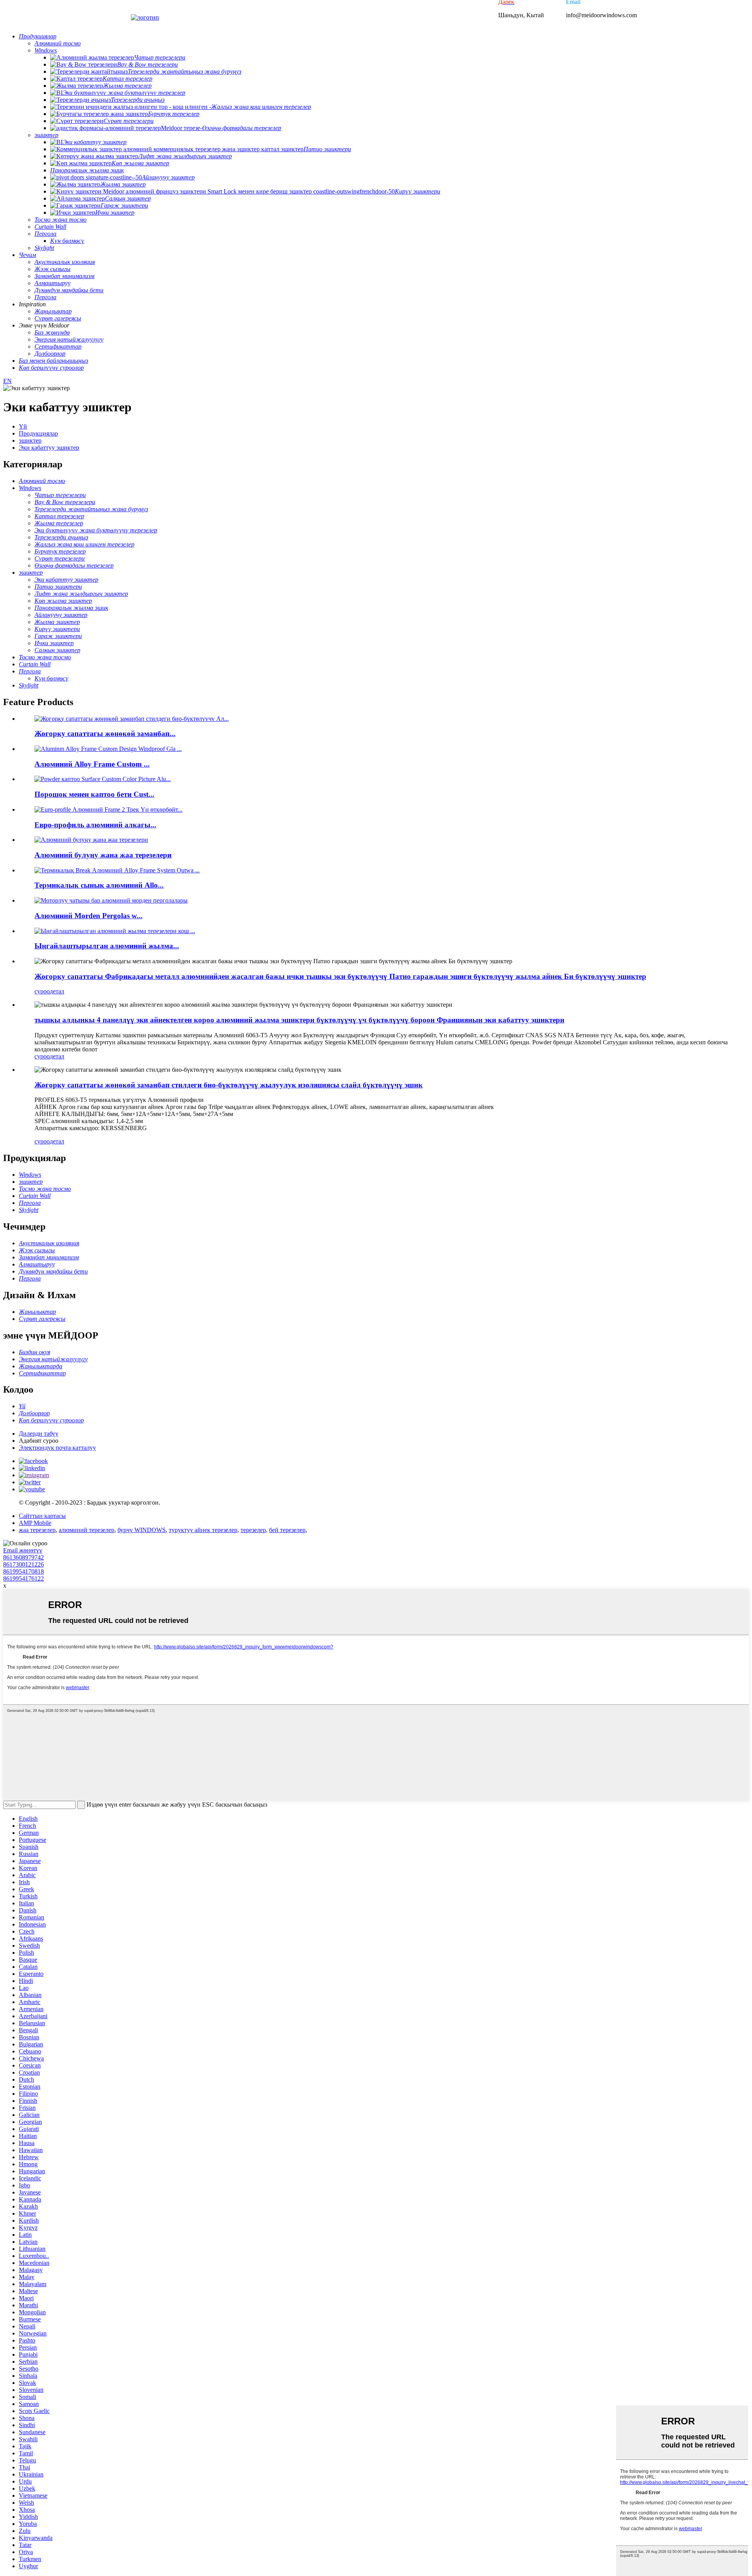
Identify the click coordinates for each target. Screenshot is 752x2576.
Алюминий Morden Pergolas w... (89, 916)
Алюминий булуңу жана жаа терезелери (103, 855)
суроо (42, 991)
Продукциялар (38, 433)
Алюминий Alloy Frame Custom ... (92, 764)
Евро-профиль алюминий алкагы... (95, 825)
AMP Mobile (35, 1523)
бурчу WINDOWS (142, 1530)
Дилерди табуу (39, 1434)
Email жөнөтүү (23, 1550)
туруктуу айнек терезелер (203, 1530)
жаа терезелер (37, 1530)
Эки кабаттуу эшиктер (49, 448)
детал (57, 991)
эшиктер (30, 440)
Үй (23, 426)
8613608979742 (23, 1557)
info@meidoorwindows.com (601, 15)
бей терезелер (287, 1530)
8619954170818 (23, 1571)
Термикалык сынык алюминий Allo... (99, 885)
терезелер (253, 1530)
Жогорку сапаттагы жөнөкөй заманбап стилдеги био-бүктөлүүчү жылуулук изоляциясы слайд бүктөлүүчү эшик (229, 1085)
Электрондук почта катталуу (57, 1448)
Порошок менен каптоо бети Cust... (94, 794)
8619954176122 (23, 1578)
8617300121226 (23, 1564)
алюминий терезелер (87, 1530)
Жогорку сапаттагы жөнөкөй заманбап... (105, 734)
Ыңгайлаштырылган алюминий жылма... (107, 946)
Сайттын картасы (42, 1516)
